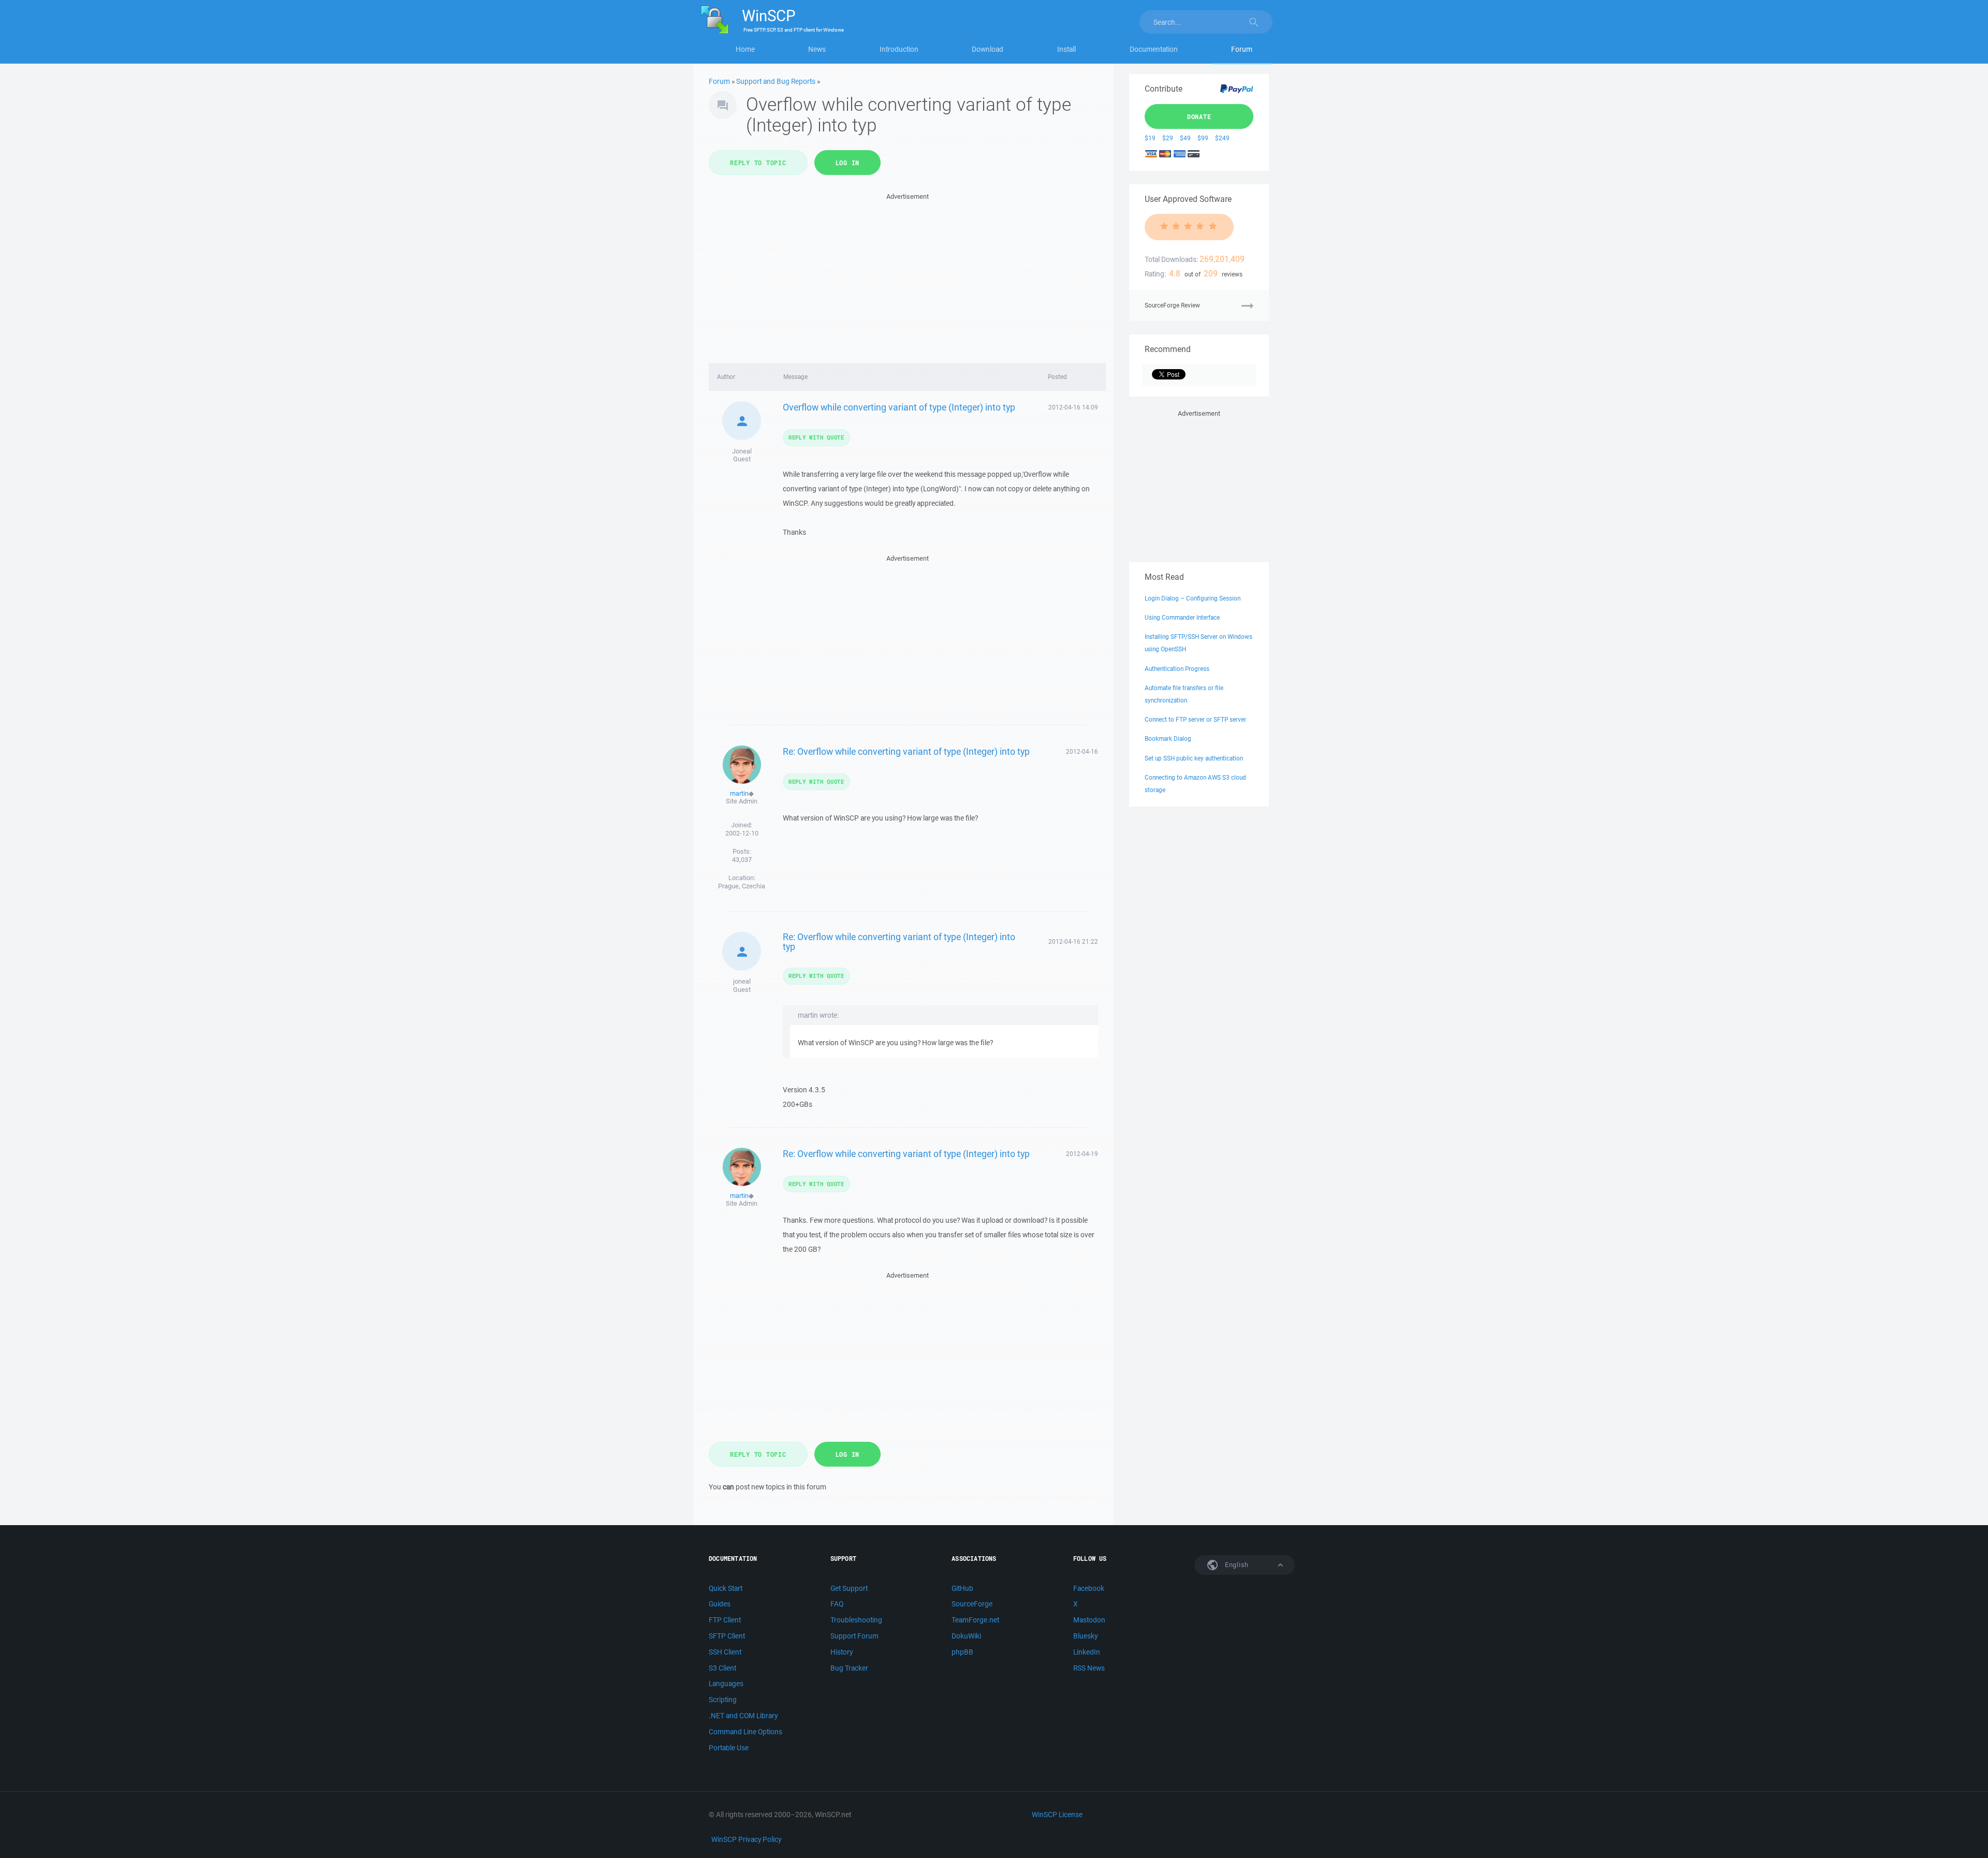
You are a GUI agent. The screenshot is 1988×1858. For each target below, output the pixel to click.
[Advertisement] (907, 275)
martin (739, 793)
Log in (848, 163)
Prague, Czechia (742, 886)
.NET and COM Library (743, 1716)
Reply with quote (816, 437)
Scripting (723, 1700)
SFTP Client (727, 1636)
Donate (1199, 116)
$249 (1222, 138)
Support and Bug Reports (776, 81)
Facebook (1089, 1588)
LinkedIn (1087, 1652)
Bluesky (1085, 1636)
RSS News (1089, 1668)
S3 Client (722, 1668)
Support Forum (854, 1636)
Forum (1242, 49)
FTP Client (725, 1620)
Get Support (849, 1588)
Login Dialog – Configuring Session (1193, 598)
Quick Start (726, 1588)
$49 (1185, 138)
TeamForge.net (975, 1620)
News (817, 49)
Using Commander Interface (1182, 617)
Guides (720, 1604)
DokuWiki (966, 1636)
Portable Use (729, 1748)
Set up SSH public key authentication (1194, 758)
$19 (1150, 138)
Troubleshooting (856, 1620)
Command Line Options (745, 1732)
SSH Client (725, 1652)
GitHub (962, 1588)
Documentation (1154, 49)
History (842, 1652)
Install (1066, 49)
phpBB (962, 1652)
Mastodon (1089, 1620)
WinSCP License (1057, 1815)
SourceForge (972, 1604)
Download (988, 49)
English (1236, 1565)
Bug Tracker (849, 1668)
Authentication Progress (1177, 669)
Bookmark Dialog (1168, 738)
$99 (1203, 138)
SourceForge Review (1172, 305)
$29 (1168, 138)
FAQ (837, 1604)
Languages (726, 1684)
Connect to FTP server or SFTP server (1195, 719)
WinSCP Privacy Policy (746, 1839)
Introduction (899, 49)
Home (745, 49)
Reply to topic (758, 163)
